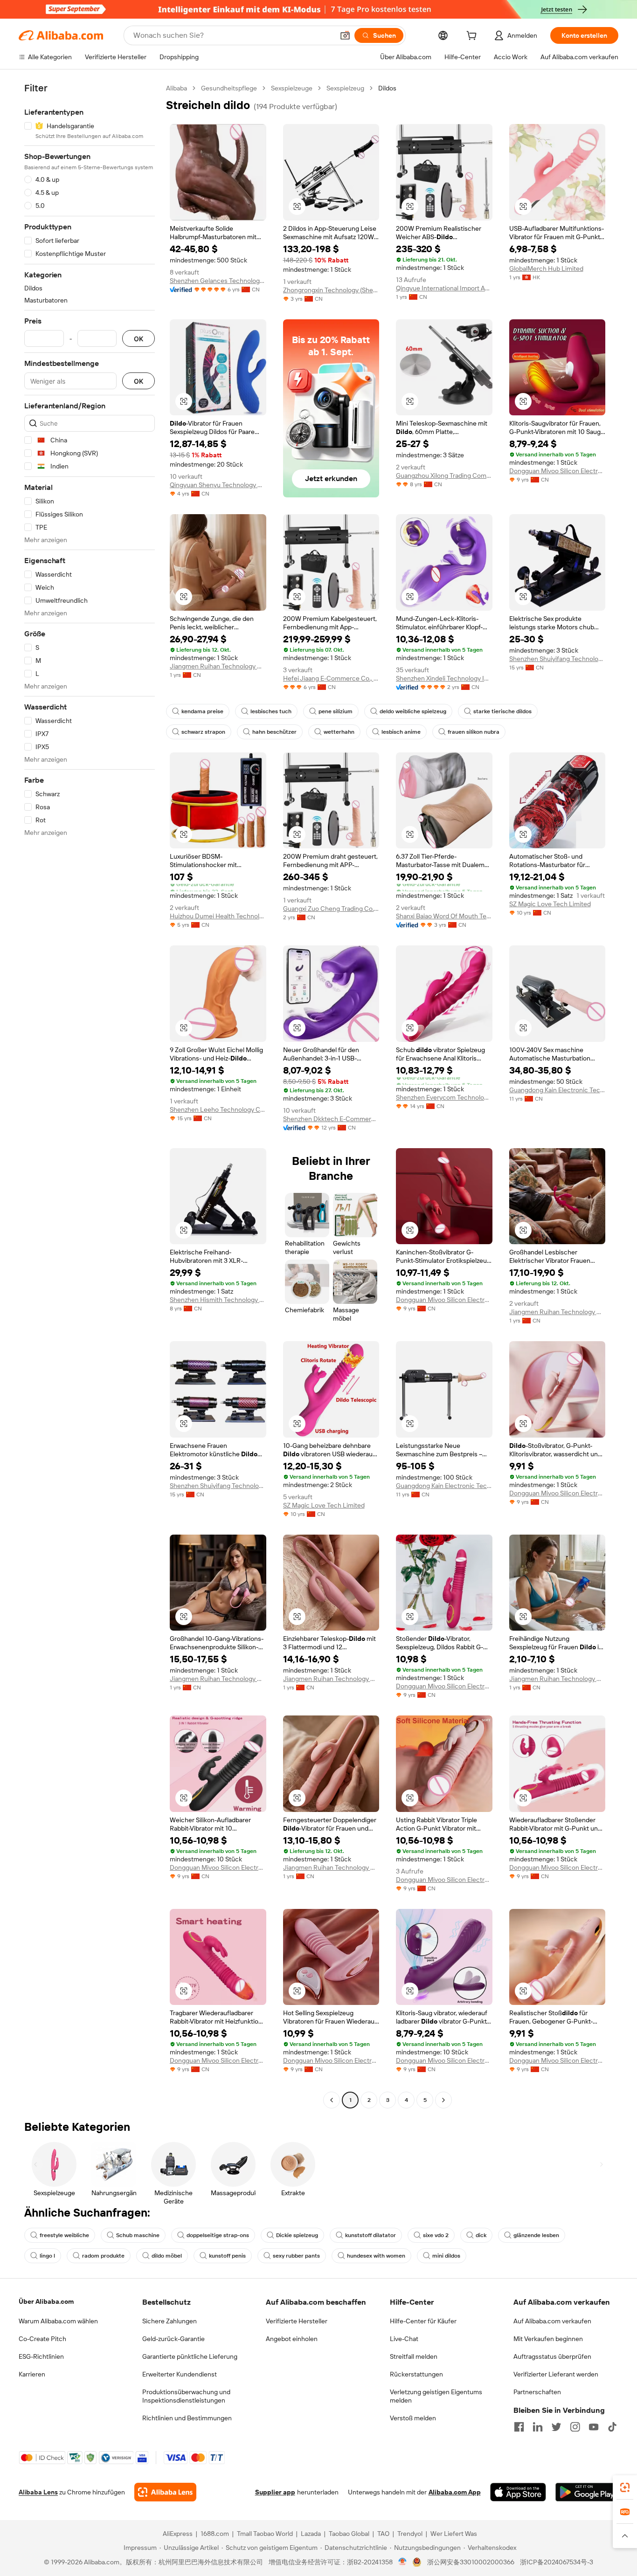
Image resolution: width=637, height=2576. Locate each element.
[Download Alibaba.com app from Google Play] (587, 2492)
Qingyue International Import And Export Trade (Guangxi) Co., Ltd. (444, 288)
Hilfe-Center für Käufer (423, 2321)
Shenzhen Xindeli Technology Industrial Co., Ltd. (444, 678)
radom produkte (103, 2256)
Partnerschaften (537, 2392)
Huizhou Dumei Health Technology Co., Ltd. (218, 916)
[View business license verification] (403, 2562)
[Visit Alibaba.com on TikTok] (612, 2427)
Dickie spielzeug (297, 2235)
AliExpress (178, 2534)
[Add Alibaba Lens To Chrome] (165, 2492)
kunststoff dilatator (370, 2235)
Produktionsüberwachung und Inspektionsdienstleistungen (186, 2396)
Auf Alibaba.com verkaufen (552, 2321)
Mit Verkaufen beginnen (548, 2339)
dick (481, 2235)
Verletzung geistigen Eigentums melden (436, 2396)
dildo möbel (167, 2256)
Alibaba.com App (455, 2492)
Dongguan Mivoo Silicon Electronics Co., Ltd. (557, 471)
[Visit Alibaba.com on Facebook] (519, 2427)
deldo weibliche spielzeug (413, 711)
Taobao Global (349, 2534)
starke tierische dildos (502, 711)
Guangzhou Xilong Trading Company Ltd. (444, 475)
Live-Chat (404, 2339)
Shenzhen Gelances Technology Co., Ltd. (218, 281)
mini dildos (446, 2256)
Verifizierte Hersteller (297, 2321)
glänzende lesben (536, 2235)
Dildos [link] (387, 88)
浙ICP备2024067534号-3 (557, 2562)
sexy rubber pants (296, 2256)
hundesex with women (376, 2256)
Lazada (311, 2534)
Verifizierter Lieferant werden (556, 2374)
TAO (383, 2534)
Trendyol (410, 2534)
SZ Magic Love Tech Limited (550, 904)
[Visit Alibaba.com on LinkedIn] (538, 2427)
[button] (345, 35)
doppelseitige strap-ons (218, 2235)
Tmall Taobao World (265, 2534)
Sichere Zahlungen (170, 2321)
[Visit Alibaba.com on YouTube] (594, 2427)
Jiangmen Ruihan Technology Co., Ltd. (218, 666)
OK (138, 339)
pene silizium (336, 711)
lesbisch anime (401, 732)
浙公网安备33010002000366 (471, 2562)
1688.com (215, 2534)
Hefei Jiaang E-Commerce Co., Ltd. (331, 678)
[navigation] (90, 1095)
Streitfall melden (414, 2356)
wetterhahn (339, 732)
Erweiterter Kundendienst (180, 2374)
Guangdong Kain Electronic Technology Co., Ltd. (557, 1090)
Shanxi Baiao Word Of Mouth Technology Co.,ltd (444, 916)
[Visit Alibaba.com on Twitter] (556, 2427)
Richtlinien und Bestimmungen (187, 2418)
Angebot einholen (292, 2339)
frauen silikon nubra (474, 732)
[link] (625, 2487)
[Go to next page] (443, 2100)
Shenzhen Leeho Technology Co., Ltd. (218, 1109)
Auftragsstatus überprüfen (552, 2356)
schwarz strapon (203, 732)
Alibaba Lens (38, 2492)
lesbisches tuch (271, 711)
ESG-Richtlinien (41, 2356)
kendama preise (202, 711)
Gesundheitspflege (229, 88)
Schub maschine (138, 2235)
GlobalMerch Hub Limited (546, 269)
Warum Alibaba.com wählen (58, 2321)
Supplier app (275, 2492)
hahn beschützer (274, 732)
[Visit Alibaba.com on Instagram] (575, 2427)
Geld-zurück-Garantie (173, 2339)
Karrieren (32, 2374)
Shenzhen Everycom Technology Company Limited (444, 1097)
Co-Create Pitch (42, 2339)
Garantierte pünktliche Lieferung (190, 2356)
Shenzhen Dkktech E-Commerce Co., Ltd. (331, 1119)
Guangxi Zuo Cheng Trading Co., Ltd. (331, 909)
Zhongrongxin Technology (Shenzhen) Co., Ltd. (331, 290)
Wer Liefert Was (454, 2534)
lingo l (47, 2256)
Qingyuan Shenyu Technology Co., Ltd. (218, 485)
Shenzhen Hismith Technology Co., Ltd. (218, 1300)
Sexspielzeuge (292, 88)
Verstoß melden (413, 2418)
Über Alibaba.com (46, 2301)
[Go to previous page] (332, 2100)
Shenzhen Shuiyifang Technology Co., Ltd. (557, 659)
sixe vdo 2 (436, 2235)
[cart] (473, 37)
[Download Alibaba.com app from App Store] (518, 2492)
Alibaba (177, 88)
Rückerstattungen (416, 2374)
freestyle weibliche (64, 2235)
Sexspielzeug (345, 88)
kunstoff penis (227, 2256)
